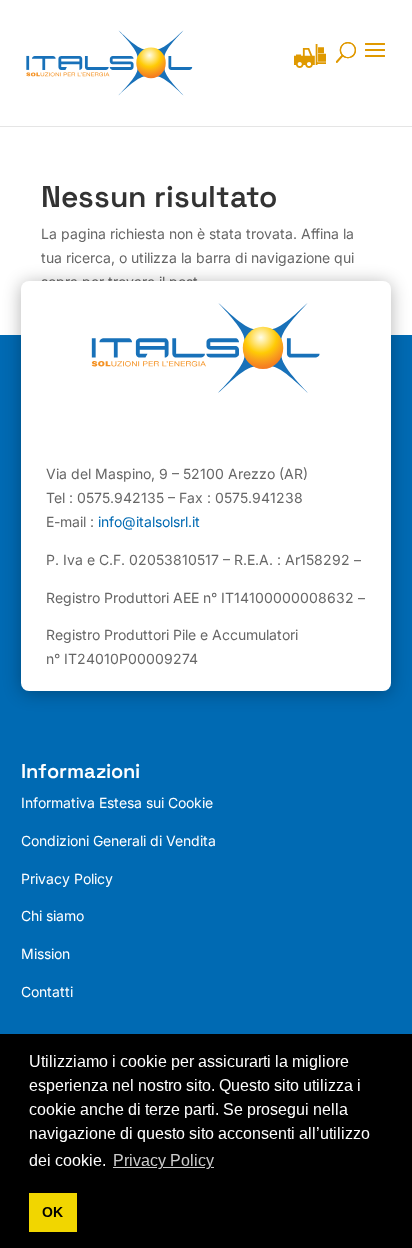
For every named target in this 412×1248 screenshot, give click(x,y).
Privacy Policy (67, 878)
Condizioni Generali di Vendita (118, 840)
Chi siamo (52, 915)
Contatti (47, 991)
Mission (45, 953)
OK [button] (52, 1212)
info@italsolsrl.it (149, 521)
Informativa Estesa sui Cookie (117, 802)
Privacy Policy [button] (163, 1160)
